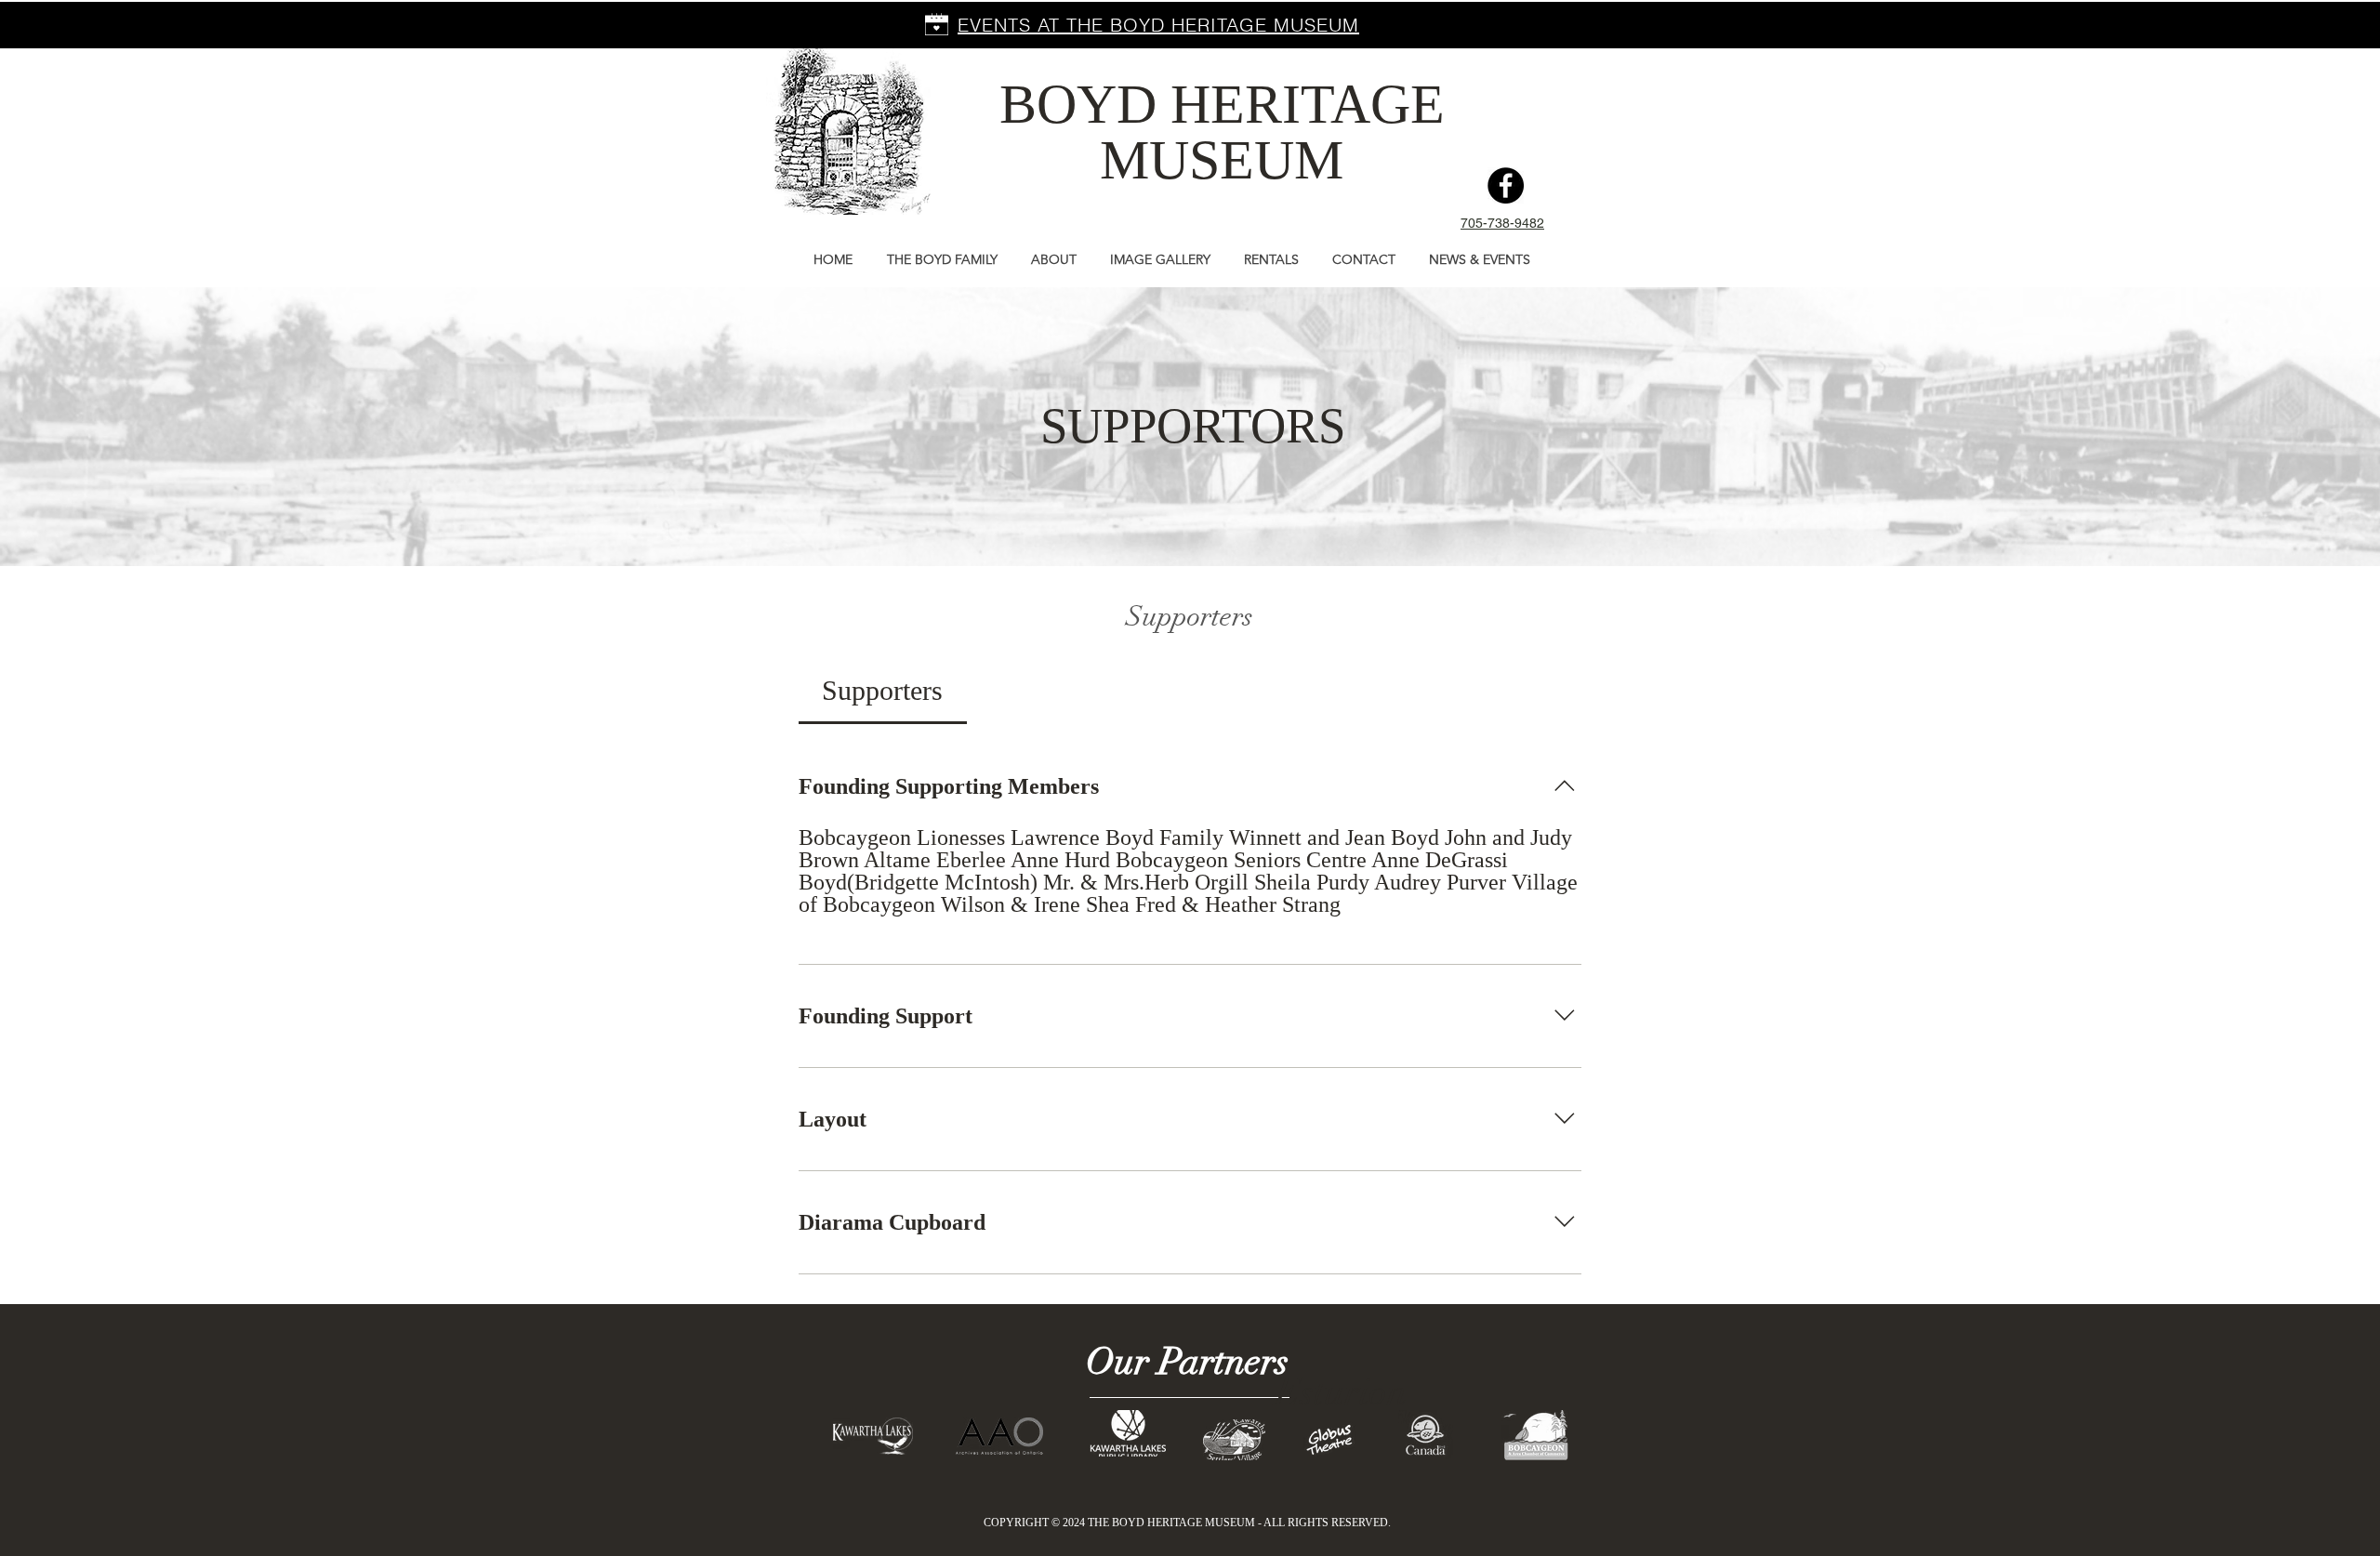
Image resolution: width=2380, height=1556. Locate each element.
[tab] (883, 690)
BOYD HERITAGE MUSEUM (1222, 132)
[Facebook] (1506, 185)
